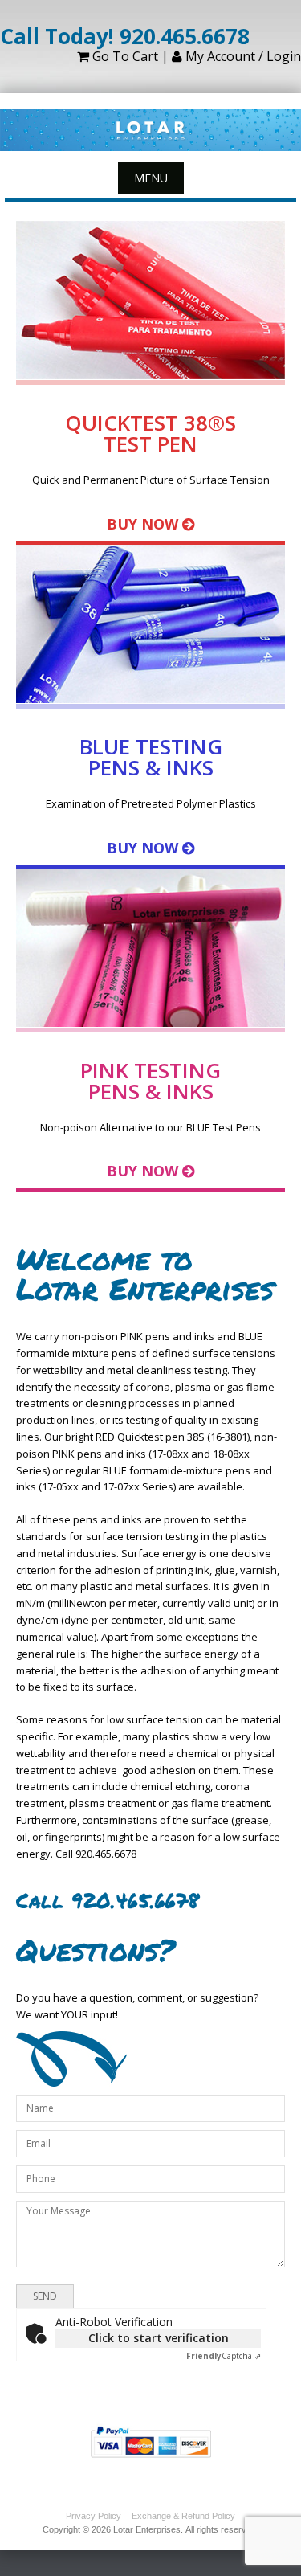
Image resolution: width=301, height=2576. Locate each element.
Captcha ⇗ (224, 2356)
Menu (151, 178)
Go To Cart (124, 56)
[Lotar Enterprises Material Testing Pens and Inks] (150, 131)
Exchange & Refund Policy (183, 2516)
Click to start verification (159, 2338)
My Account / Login (242, 56)
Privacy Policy (94, 2516)
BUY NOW (142, 524)
